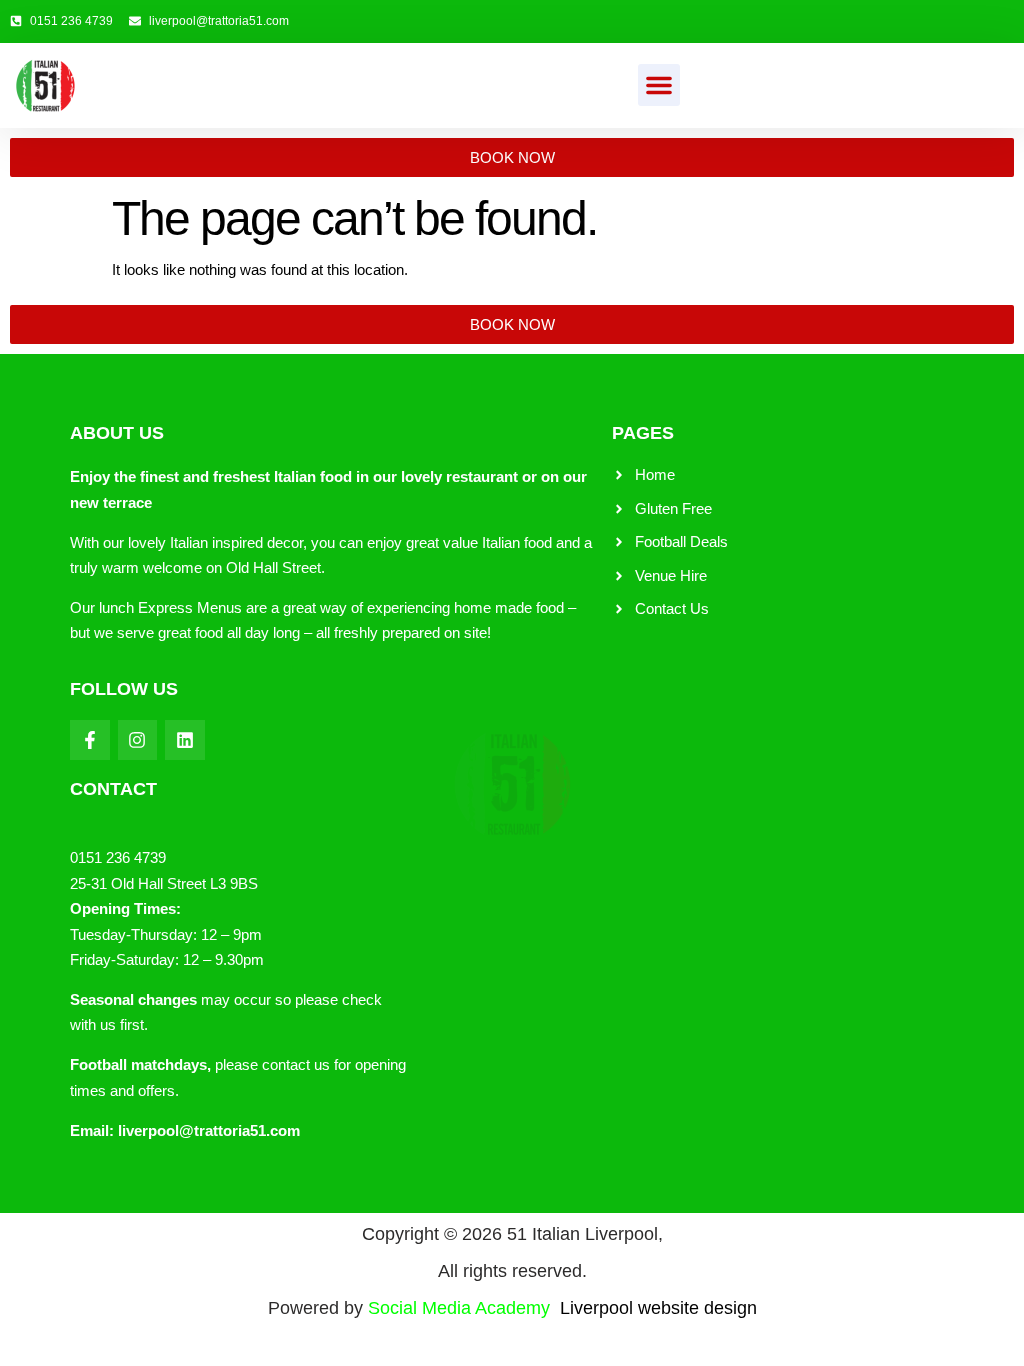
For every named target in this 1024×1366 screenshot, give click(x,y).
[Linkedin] (185, 740)
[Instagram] (138, 740)
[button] (659, 85)
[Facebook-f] (90, 740)
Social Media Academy (503, 1308)
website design (697, 1308)
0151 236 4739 (118, 857)
